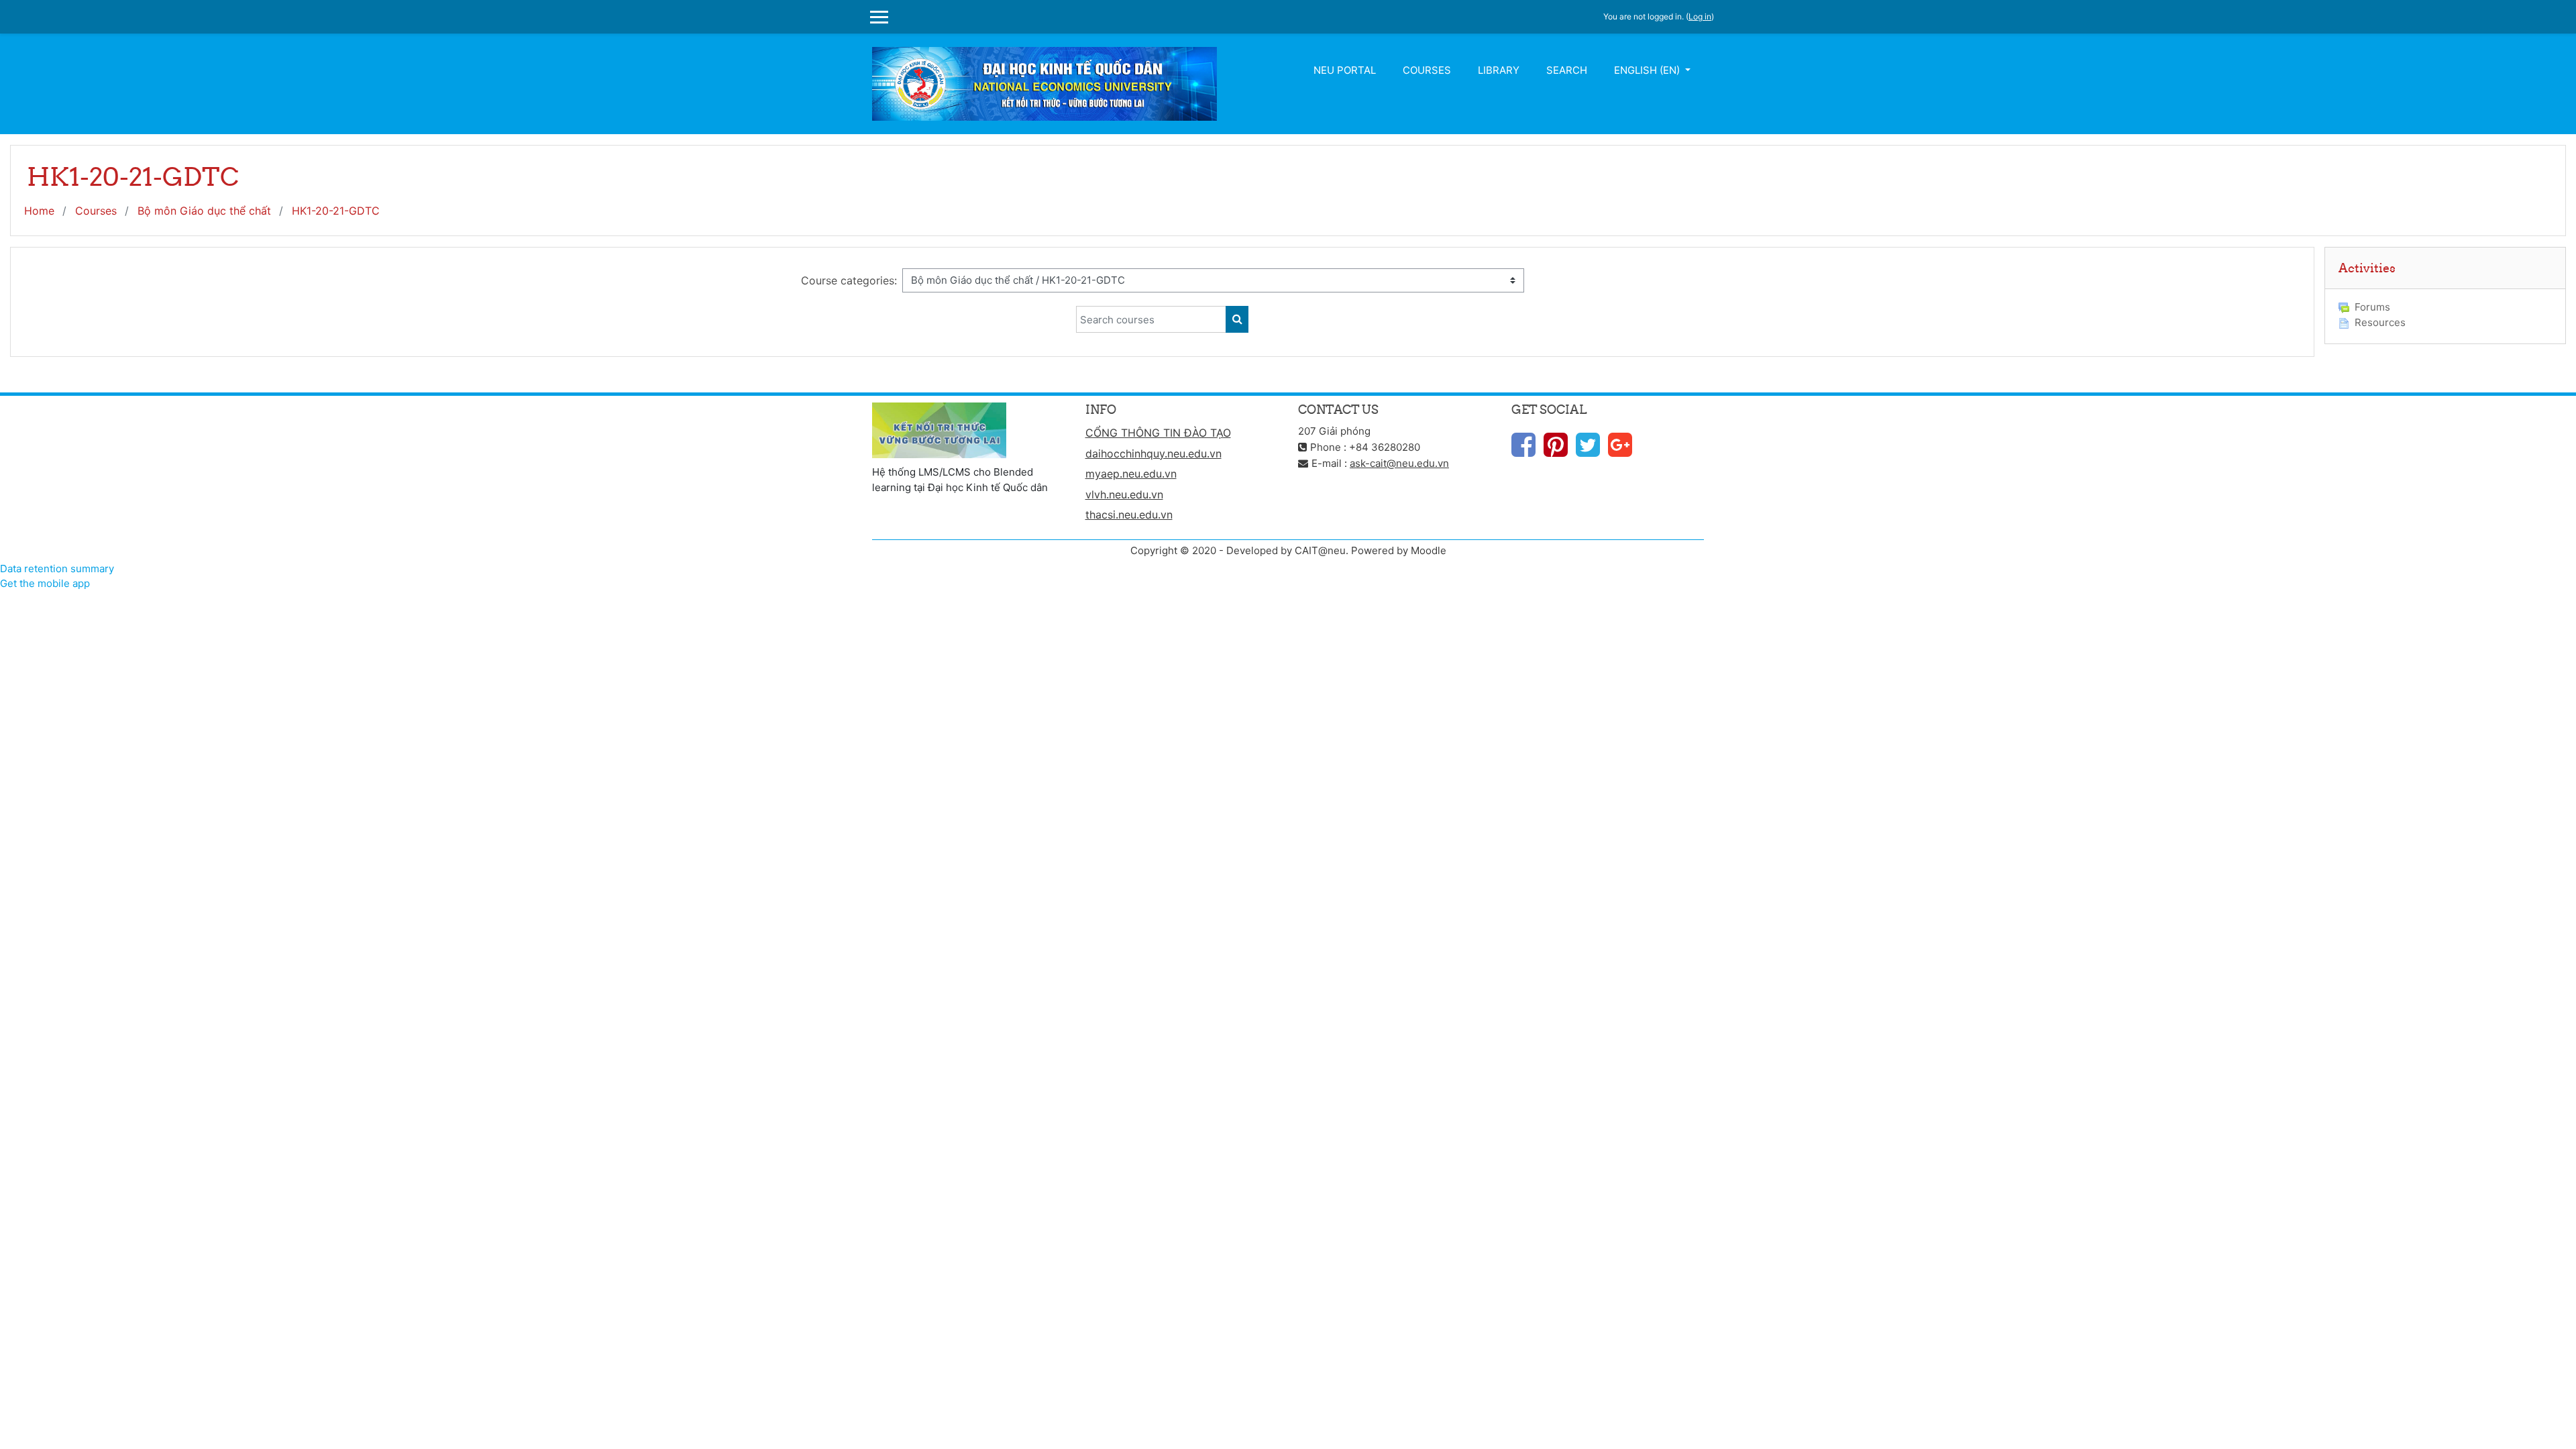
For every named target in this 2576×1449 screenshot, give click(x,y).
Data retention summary (57, 569)
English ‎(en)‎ (1648, 70)
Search (1567, 70)
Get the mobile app (45, 583)
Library (1499, 70)
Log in (1700, 16)
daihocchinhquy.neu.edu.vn (1153, 453)
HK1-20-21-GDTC (336, 211)
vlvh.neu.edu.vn (1124, 494)
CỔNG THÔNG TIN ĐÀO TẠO (1158, 433)
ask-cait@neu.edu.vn (1399, 463)
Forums (2372, 307)
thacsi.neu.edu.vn (1129, 515)
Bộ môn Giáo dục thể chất (204, 211)
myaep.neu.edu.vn (1131, 474)
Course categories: (849, 280)
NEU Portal (1345, 70)
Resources (2380, 322)
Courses (1427, 70)
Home (39, 211)
